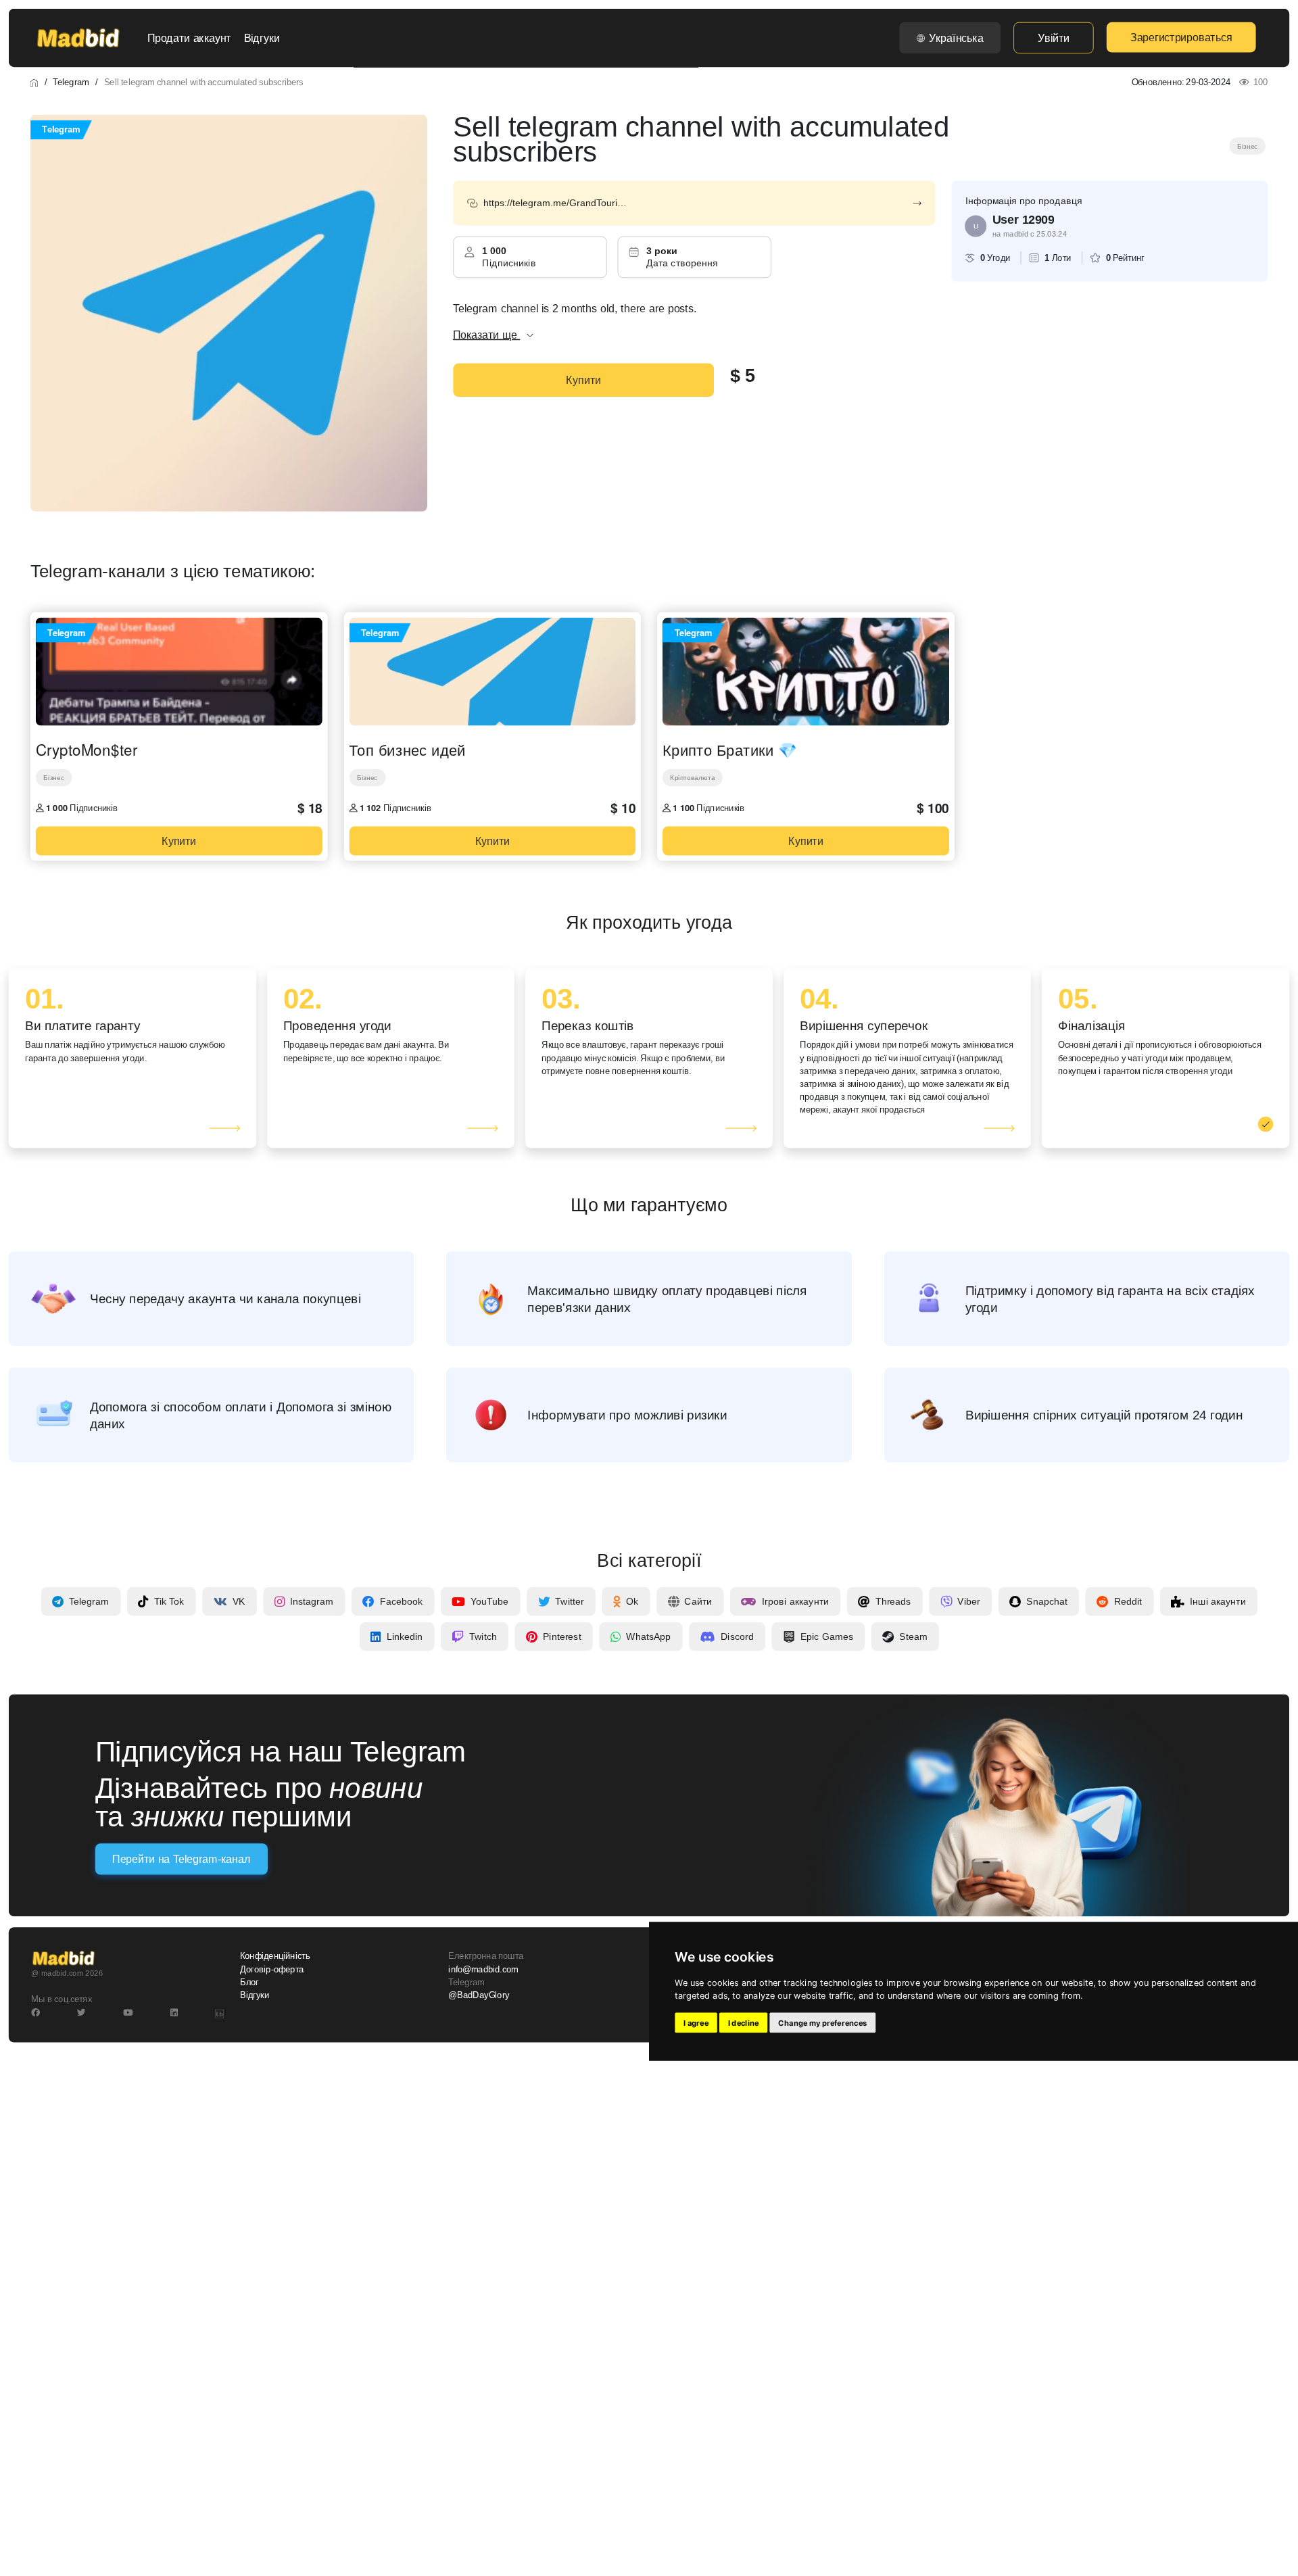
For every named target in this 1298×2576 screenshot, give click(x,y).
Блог (249, 1983)
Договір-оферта (272, 1970)
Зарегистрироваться (1181, 37)
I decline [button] (744, 2023)
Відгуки (262, 38)
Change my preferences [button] (822, 2023)
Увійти (1053, 38)
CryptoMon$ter (87, 750)
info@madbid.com (483, 1970)
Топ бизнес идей (407, 750)
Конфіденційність (275, 1956)
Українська (956, 38)
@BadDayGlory (479, 1995)
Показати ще (486, 335)
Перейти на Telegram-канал (181, 1860)
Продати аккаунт (189, 38)
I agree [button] (696, 2023)
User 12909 (1024, 220)
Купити (583, 380)
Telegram (71, 82)
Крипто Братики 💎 (730, 750)
